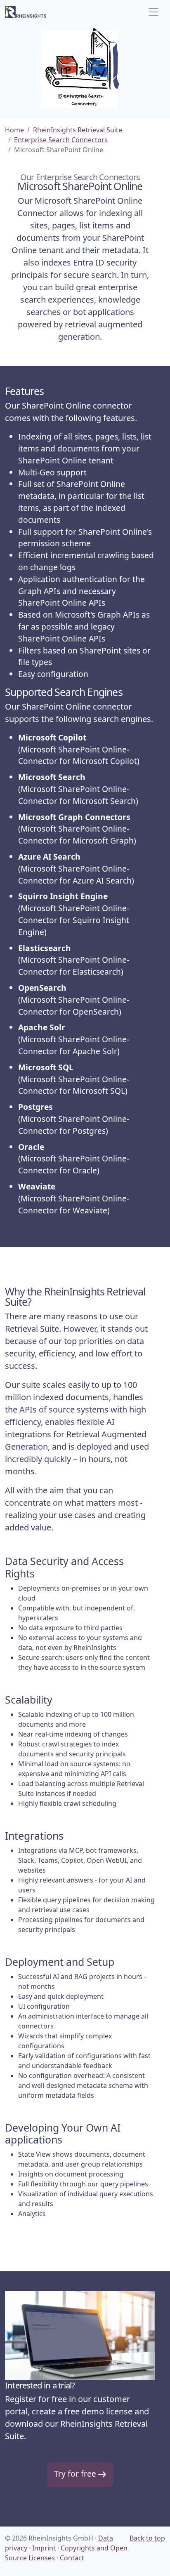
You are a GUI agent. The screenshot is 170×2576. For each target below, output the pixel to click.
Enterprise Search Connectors (61, 140)
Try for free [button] (76, 2474)
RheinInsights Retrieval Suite (78, 130)
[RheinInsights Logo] (26, 12)
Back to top (147, 2538)
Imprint (44, 2548)
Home (14, 130)
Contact (72, 2558)
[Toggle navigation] (153, 12)
